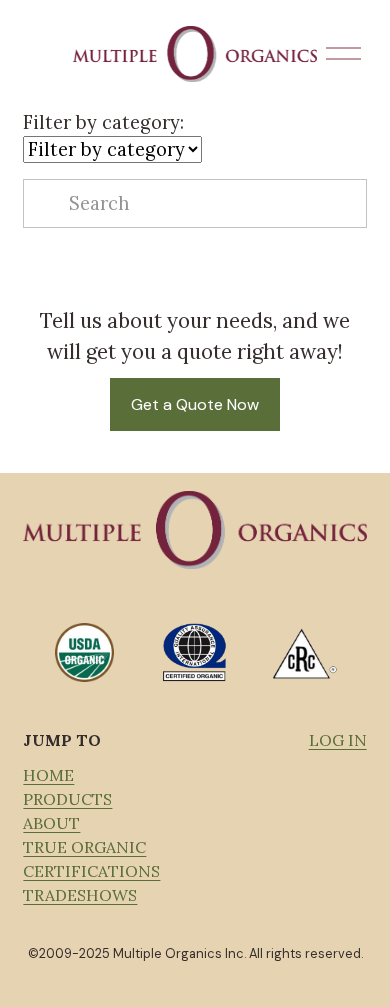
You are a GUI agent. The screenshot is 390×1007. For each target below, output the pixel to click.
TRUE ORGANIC (84, 847)
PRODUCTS (67, 799)
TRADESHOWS (80, 895)
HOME (48, 775)
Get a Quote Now (195, 404)
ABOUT (51, 823)
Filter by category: (103, 122)
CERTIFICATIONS (91, 871)
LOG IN (338, 740)
